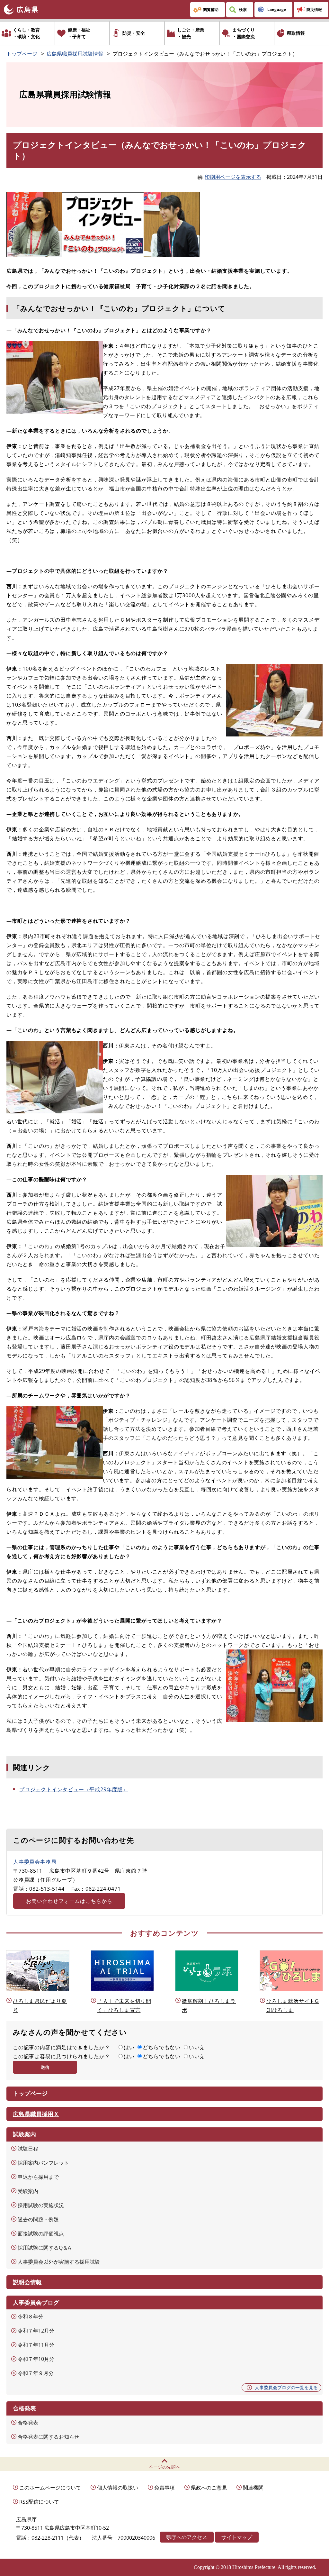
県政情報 (296, 33)
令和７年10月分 (36, 2359)
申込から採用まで (38, 2177)
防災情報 (314, 9)
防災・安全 (134, 33)
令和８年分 (31, 2316)
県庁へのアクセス (187, 2537)
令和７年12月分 (36, 2331)
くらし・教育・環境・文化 (26, 33)
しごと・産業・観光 (191, 33)
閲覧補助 (211, 9)
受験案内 (28, 2191)
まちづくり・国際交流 (244, 33)
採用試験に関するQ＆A (44, 2248)
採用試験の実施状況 (41, 2205)
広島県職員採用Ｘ (36, 2114)
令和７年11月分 (36, 2345)
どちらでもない (162, 2047)
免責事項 (164, 2488)
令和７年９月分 (36, 2373)
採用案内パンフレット (43, 2163)
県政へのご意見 (209, 2488)
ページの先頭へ (164, 2467)
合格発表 (28, 2423)
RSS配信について (39, 2502)
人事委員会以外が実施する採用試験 (59, 2262)
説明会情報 (27, 2282)
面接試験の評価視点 (41, 2233)
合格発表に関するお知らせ (49, 2437)
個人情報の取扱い (118, 2488)
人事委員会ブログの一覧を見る (286, 2387)
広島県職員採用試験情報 (75, 54)
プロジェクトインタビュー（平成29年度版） (74, 1789)
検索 (243, 9)
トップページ (22, 54)
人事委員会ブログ (36, 2302)
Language (277, 9)
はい (129, 2047)
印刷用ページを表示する (233, 177)
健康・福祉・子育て (79, 33)
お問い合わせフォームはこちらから (69, 1901)
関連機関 (253, 2488)
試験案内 (24, 2134)
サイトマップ (237, 2537)
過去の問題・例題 (38, 2219)
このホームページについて (50, 2488)
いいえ (197, 2047)
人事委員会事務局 (35, 1862)
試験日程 (28, 2149)
